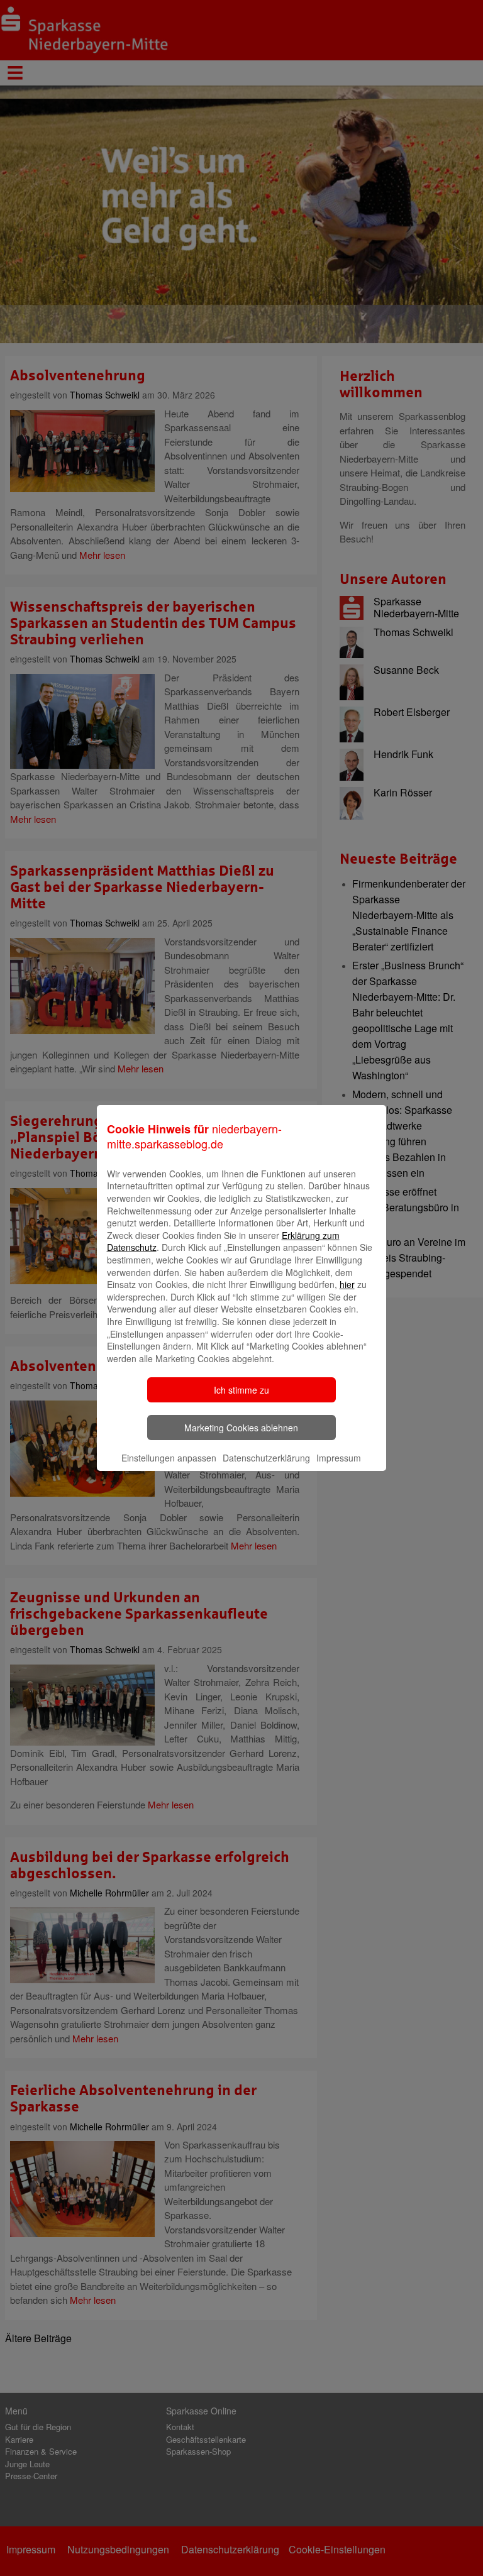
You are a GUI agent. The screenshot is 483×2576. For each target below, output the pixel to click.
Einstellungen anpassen (169, 1458)
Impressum (339, 1458)
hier (347, 1284)
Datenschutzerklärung (266, 1458)
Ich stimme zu (241, 1390)
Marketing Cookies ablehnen (241, 1428)
